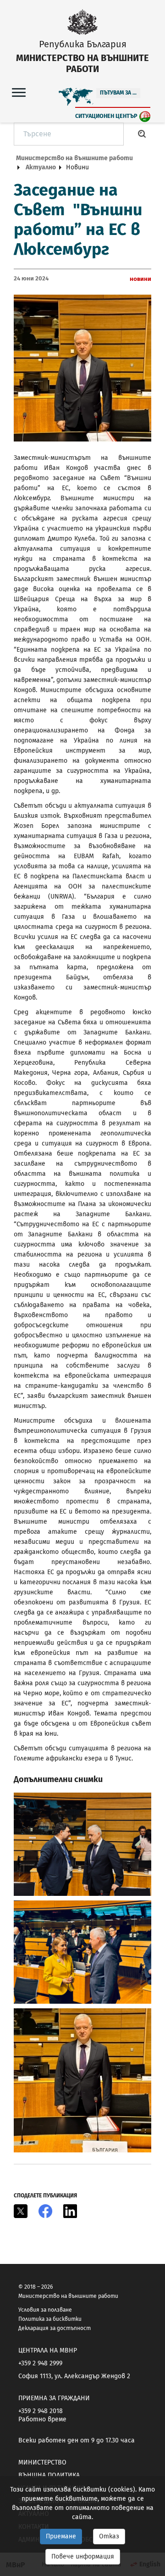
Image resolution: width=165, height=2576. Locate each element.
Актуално (41, 167)
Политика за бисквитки (50, 2319)
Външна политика (49, 2475)
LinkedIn (70, 2211)
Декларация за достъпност (55, 2328)
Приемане (61, 2536)
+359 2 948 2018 (41, 2411)
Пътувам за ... (118, 93)
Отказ (109, 2536)
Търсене (142, 134)
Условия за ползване (45, 2310)
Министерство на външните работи (74, 158)
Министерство (42, 2462)
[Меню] (19, 92)
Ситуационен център (106, 116)
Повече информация (83, 2556)
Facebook (45, 2211)
